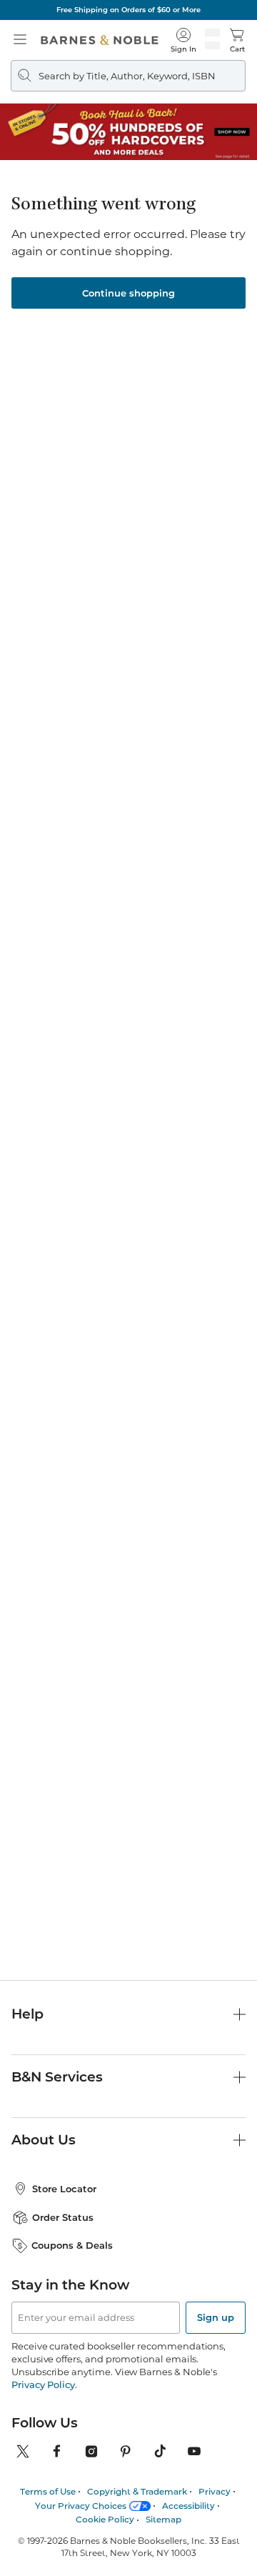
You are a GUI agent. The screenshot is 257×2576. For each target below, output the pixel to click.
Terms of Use (48, 2491)
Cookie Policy (105, 2519)
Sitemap (163, 2519)
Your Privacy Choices (81, 2506)
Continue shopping (128, 293)
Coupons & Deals (72, 2245)
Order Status (63, 2217)
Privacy (215, 2491)
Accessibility (188, 2506)
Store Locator (64, 2189)
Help (27, 2014)
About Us (44, 2140)
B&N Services (57, 2077)
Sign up (216, 2317)
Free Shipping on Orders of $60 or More (128, 10)
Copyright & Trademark (137, 2491)
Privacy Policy (43, 2384)
